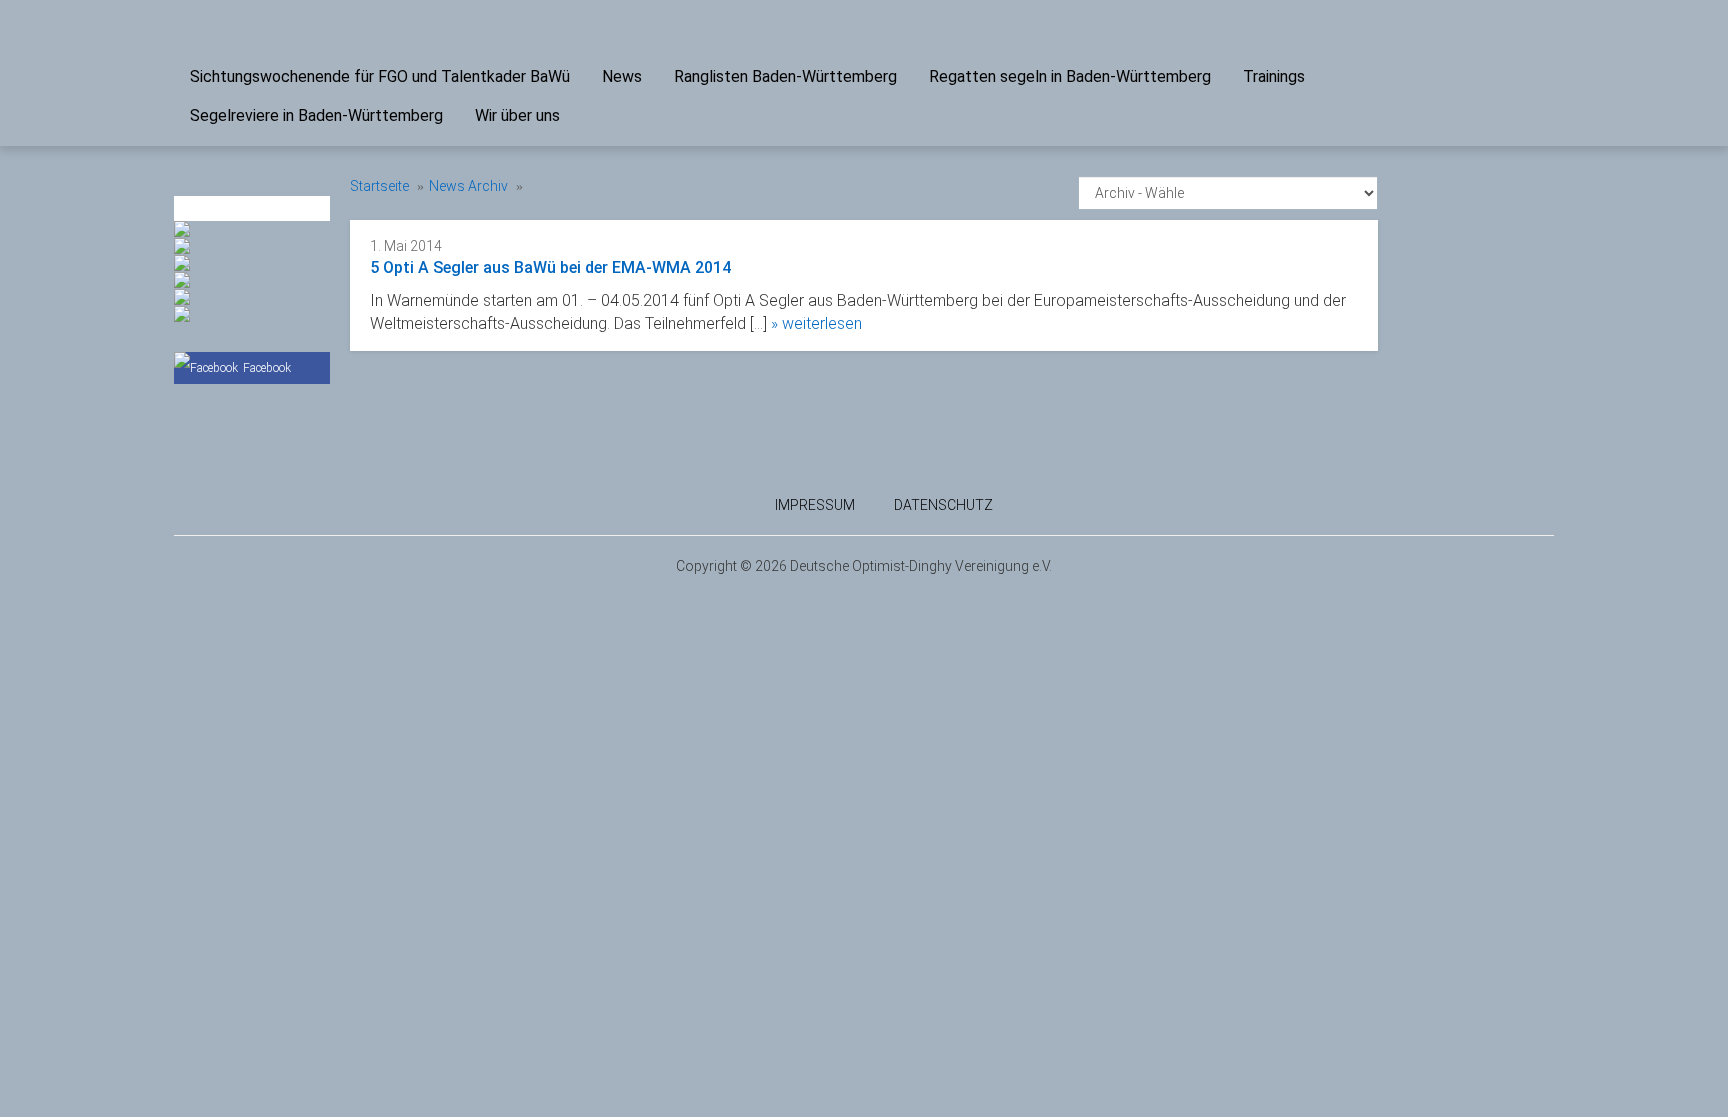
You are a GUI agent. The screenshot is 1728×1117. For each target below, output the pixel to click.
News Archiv (468, 186)
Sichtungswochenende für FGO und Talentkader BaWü (380, 76)
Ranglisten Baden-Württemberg (785, 76)
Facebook (267, 368)
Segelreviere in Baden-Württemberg (316, 115)
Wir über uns (517, 115)
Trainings (1274, 76)
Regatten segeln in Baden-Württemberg (1070, 76)
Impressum (815, 505)
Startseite (379, 186)
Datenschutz (943, 505)
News (622, 76)
